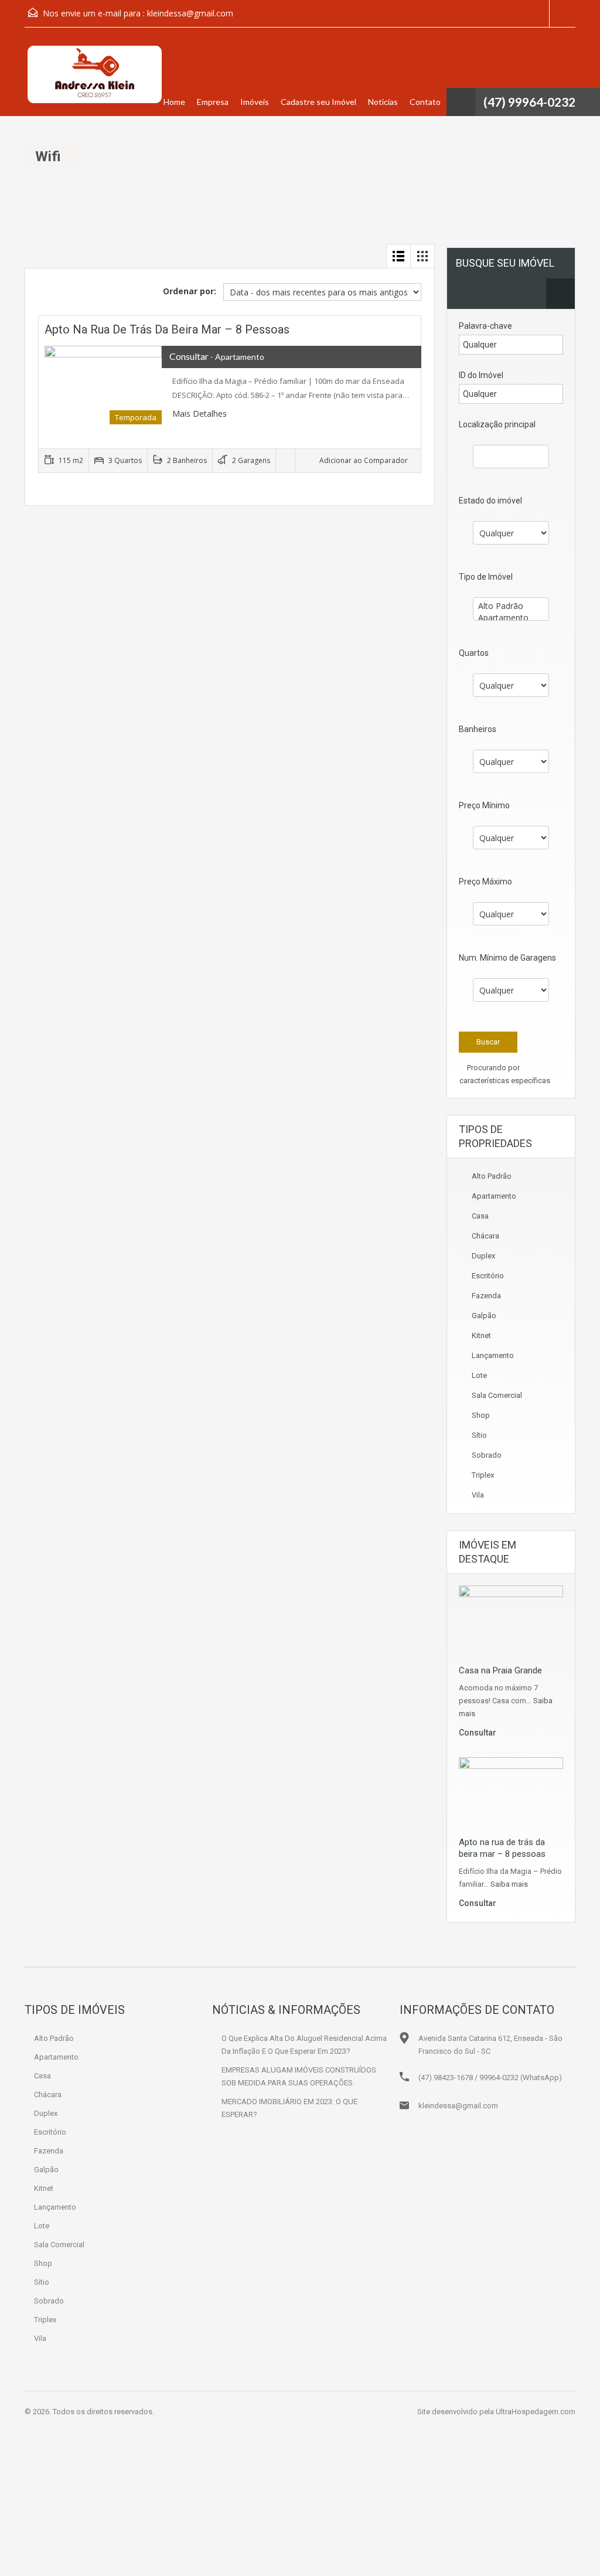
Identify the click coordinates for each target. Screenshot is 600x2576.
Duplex (483, 1256)
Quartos (474, 653)
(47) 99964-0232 (529, 102)
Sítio (479, 1435)
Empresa (213, 102)
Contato (425, 102)
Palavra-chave (485, 326)
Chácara (485, 1236)
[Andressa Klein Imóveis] (94, 81)
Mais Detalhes (201, 414)
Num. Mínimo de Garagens (507, 958)
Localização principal (497, 424)
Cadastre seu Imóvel (318, 102)
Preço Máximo (485, 882)
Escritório (488, 1276)
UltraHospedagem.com (536, 2412)
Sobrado (487, 1455)
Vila (478, 1495)
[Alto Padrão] (511, 606)
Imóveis (255, 102)
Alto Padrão (492, 1176)
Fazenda (486, 1296)
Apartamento (494, 1196)
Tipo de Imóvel (486, 577)
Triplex (483, 1475)
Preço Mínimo (484, 805)
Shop (481, 1415)
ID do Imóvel (481, 375)
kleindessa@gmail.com (190, 13)
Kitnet (481, 1335)
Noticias (383, 102)
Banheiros (478, 729)
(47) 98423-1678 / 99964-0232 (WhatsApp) (490, 2078)
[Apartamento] (511, 618)
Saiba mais (509, 1884)
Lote (479, 1375)
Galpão (484, 1316)
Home (174, 102)
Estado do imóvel (490, 501)
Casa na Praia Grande (500, 1670)
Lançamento (493, 1355)
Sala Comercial (497, 1395)
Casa (480, 1216)
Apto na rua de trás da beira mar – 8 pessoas (167, 329)
